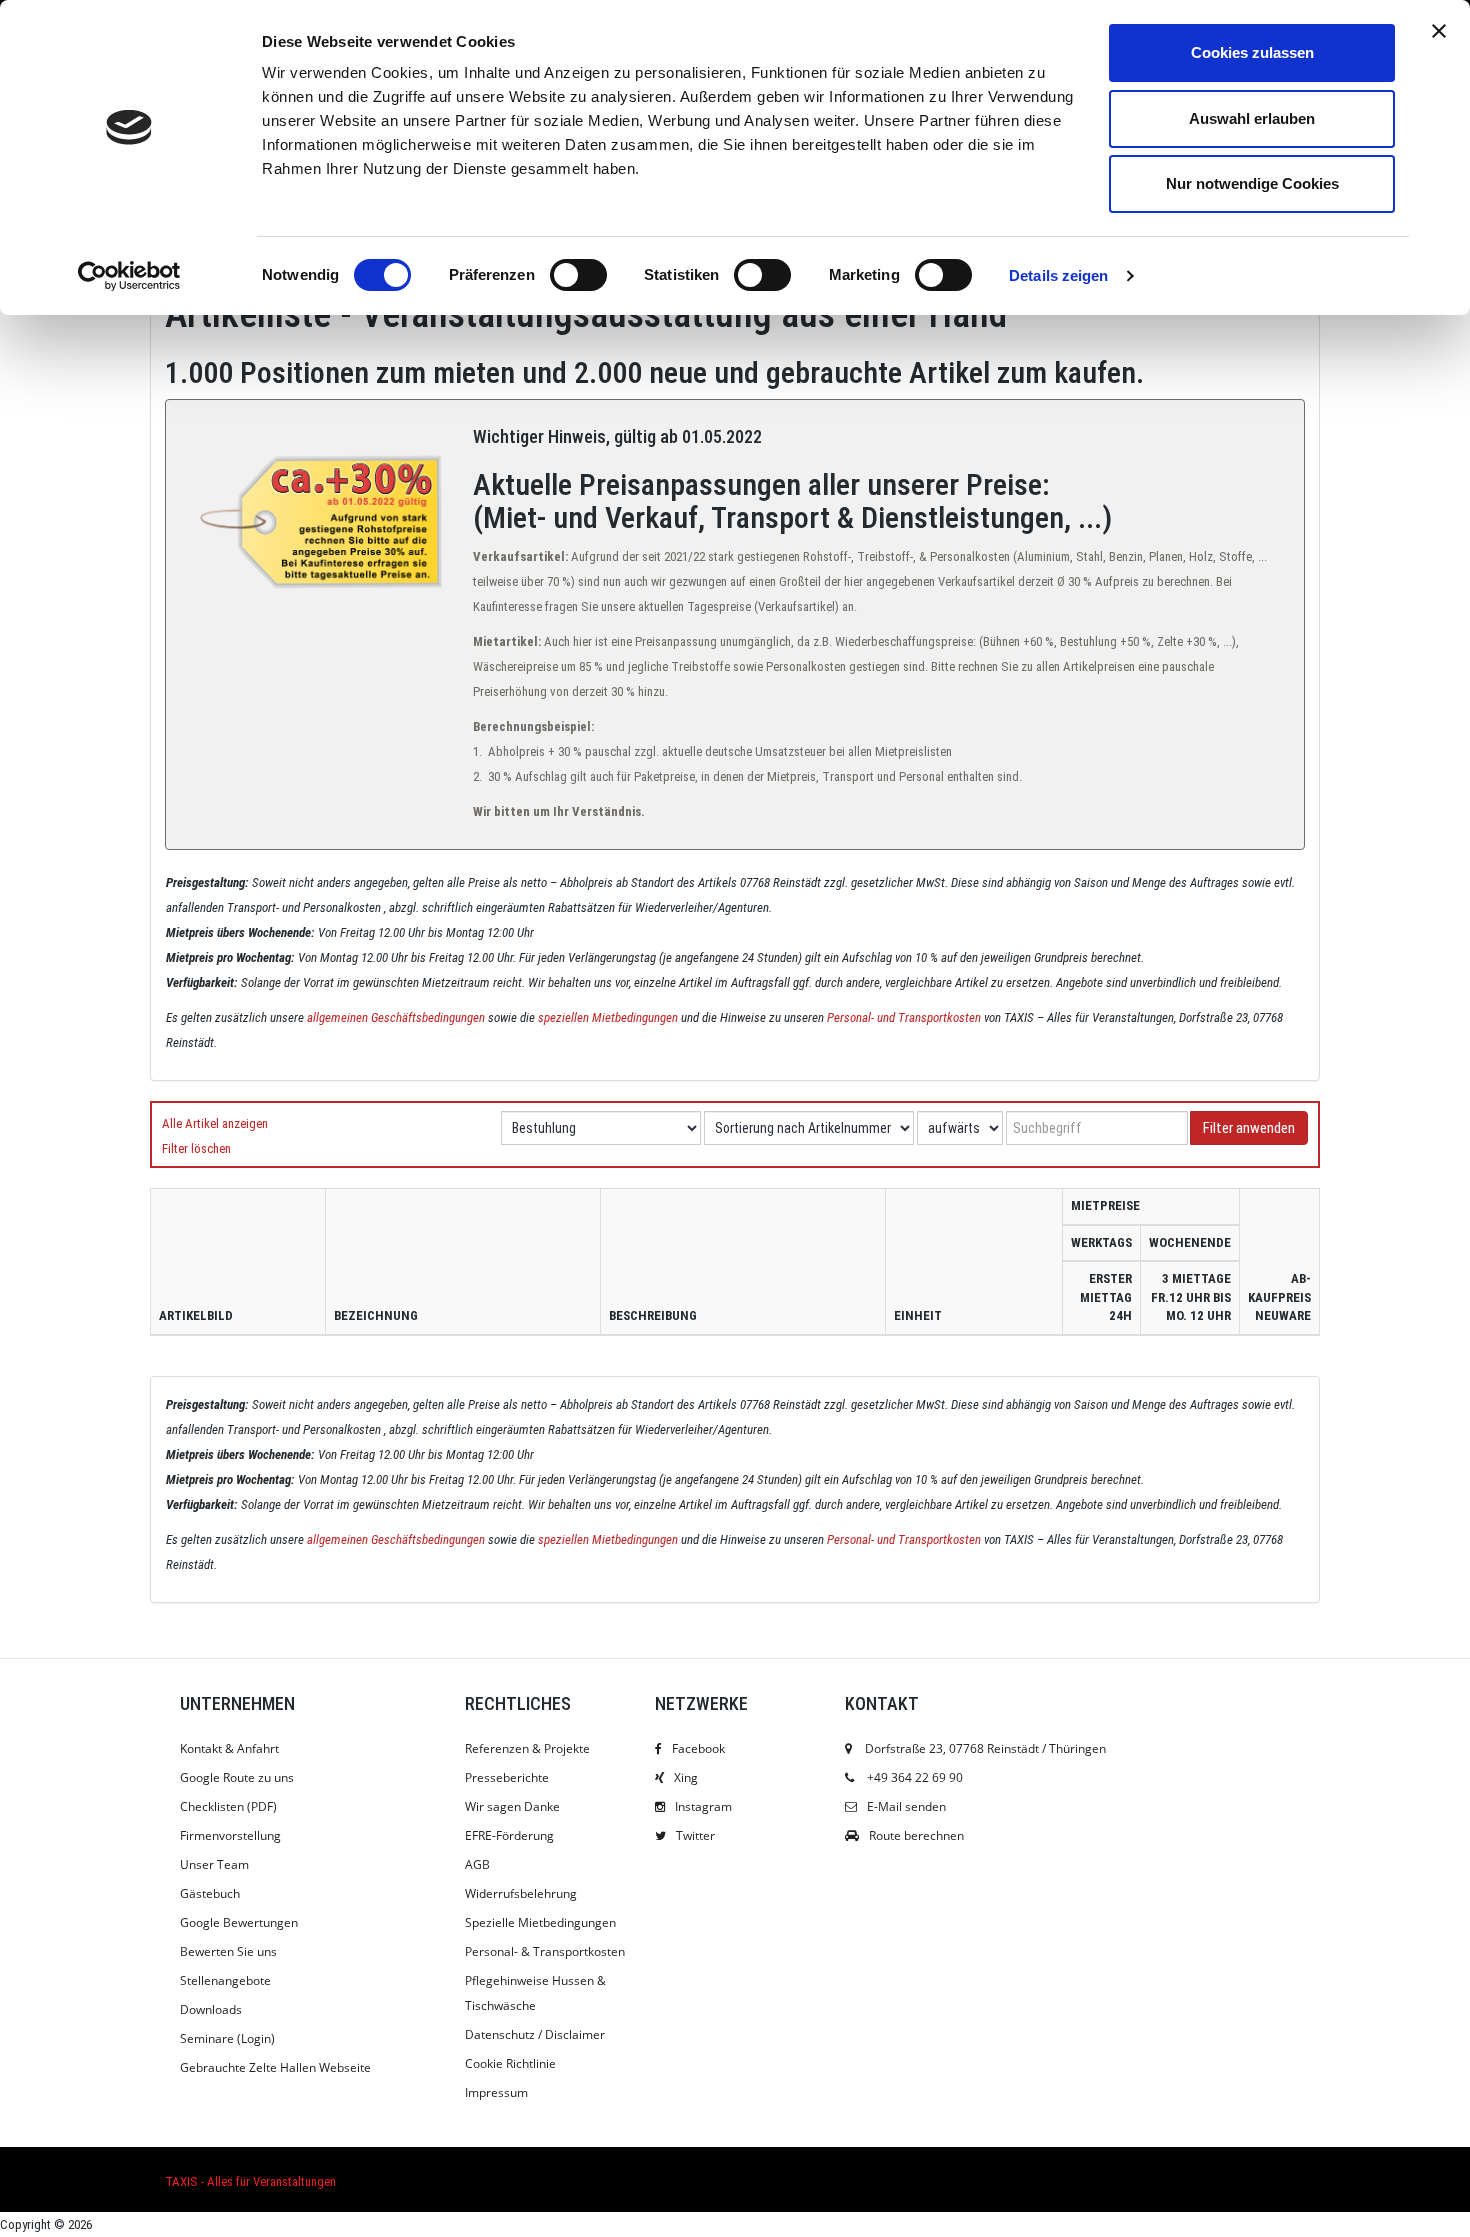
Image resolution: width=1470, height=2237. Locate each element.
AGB (477, 1864)
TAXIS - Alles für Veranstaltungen (250, 2181)
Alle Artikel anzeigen (215, 1123)
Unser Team (214, 1864)
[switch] (578, 275)
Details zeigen (1058, 275)
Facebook (698, 1748)
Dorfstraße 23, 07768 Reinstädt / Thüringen (984, 1748)
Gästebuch (210, 1893)
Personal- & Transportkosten (545, 1951)
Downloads (211, 2009)
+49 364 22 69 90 (915, 1777)
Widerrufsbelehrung (521, 1893)
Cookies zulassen (1252, 52)
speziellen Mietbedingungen (608, 1017)
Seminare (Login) (227, 2038)
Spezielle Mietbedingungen (540, 1922)
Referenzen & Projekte (527, 1748)
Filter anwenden (1249, 1128)
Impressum (496, 2092)
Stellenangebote (225, 1980)
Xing (686, 1777)
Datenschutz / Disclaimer (535, 2034)
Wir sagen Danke (512, 1806)
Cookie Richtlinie (510, 2063)
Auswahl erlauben (1252, 118)
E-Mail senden (906, 1806)
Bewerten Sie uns (228, 1951)
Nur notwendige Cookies (1252, 183)
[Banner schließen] (1439, 31)
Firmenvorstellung (230, 1835)
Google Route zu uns (237, 1777)
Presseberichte (507, 1777)
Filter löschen (196, 1148)
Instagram (703, 1806)
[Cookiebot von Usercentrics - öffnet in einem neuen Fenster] (129, 276)
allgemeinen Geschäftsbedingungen (396, 1017)
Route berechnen (916, 1835)
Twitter (695, 1835)
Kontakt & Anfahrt (229, 1748)
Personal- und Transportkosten (904, 1017)
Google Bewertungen (239, 1922)
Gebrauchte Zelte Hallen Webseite (275, 2067)
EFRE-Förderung (509, 1835)
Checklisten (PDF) (228, 1806)
